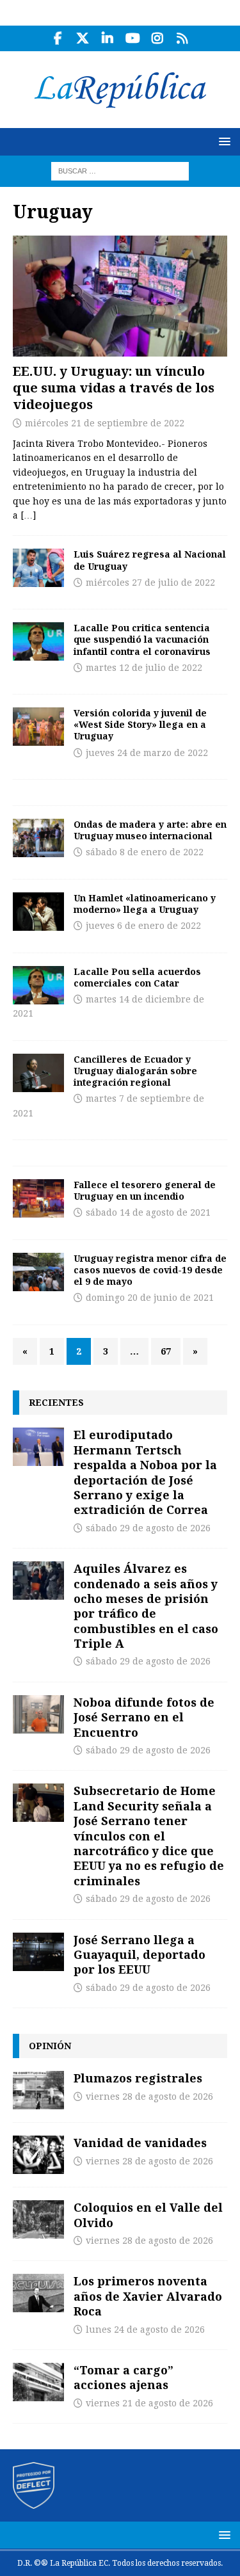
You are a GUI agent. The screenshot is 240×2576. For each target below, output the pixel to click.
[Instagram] (158, 38)
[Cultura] (38, 838)
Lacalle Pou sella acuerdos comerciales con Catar (137, 977)
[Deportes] (38, 568)
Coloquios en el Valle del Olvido (148, 2215)
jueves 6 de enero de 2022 (143, 926)
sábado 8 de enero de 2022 (145, 852)
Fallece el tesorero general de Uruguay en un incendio (145, 1190)
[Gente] (38, 1198)
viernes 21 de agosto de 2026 (149, 2403)
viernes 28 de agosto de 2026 (149, 2097)
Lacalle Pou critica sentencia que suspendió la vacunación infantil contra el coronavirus (142, 639)
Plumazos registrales (138, 2078)
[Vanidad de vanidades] (38, 2155)
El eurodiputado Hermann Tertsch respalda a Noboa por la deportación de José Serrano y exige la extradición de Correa (145, 1472)
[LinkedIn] (108, 38)
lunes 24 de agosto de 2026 (145, 2330)
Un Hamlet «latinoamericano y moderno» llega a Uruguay (145, 904)
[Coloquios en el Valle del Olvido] (38, 2219)
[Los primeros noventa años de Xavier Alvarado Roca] (38, 2293)
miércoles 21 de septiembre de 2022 (105, 423)
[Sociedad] (38, 1272)
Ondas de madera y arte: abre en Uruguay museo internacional (150, 830)
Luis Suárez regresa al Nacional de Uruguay (150, 560)
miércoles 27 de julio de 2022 (150, 583)
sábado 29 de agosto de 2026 (148, 1528)
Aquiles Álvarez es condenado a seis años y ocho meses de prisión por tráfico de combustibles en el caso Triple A (146, 1606)
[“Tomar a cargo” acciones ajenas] (38, 2382)
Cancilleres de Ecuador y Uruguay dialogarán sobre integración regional (135, 1071)
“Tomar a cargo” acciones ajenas (124, 2377)
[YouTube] (133, 38)
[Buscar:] (120, 170)
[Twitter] (83, 38)
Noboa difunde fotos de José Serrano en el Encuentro (144, 1717)
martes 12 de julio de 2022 (144, 668)
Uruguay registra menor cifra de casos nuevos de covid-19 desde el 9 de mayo (150, 1270)
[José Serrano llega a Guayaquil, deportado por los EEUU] (38, 1952)
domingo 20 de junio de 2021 (150, 1298)
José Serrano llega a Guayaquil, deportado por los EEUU (140, 1955)
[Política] (38, 1073)
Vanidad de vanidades (140, 2143)
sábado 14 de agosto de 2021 (148, 1212)
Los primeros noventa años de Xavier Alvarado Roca (148, 2296)
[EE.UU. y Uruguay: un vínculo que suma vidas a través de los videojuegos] (120, 296)
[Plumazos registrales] (38, 2090)
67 (166, 1351)
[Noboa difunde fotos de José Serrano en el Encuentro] (38, 1714)
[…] (28, 515)
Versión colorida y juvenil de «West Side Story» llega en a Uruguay (140, 724)
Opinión (50, 2046)
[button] (222, 141)
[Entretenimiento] (38, 727)
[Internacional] (38, 641)
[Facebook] (58, 38)
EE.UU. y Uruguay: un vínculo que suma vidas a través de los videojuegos (114, 388)
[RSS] (183, 38)
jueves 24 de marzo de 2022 (147, 753)
